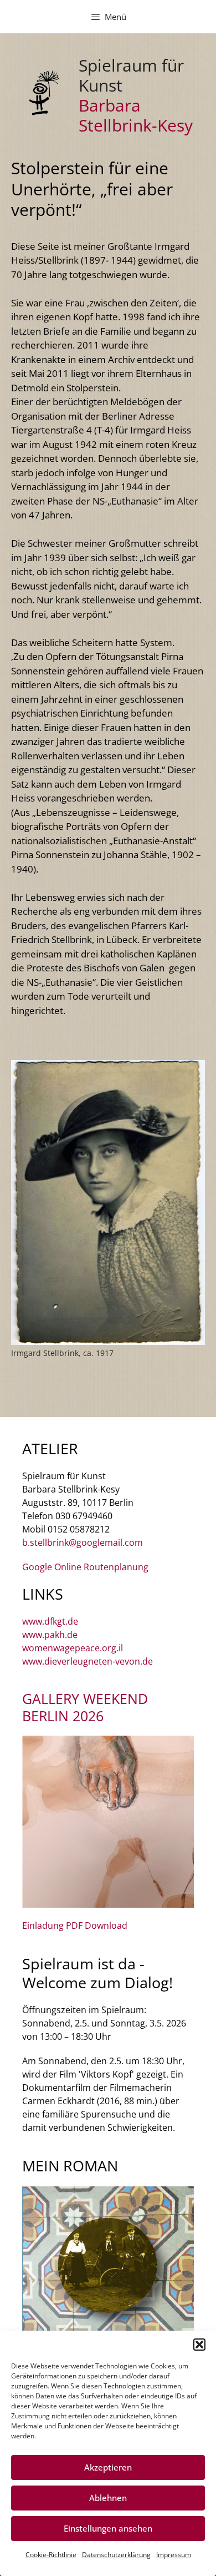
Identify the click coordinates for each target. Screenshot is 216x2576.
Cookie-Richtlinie (51, 2555)
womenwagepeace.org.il (73, 1648)
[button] (199, 2345)
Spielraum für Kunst (131, 75)
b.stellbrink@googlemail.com (83, 1542)
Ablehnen (108, 2498)
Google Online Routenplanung (85, 1567)
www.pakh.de (50, 1635)
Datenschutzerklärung (116, 2555)
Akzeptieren (108, 2467)
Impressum (174, 2555)
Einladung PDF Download (75, 1925)
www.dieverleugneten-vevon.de (88, 1661)
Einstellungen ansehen (108, 2528)
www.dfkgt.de (50, 1621)
